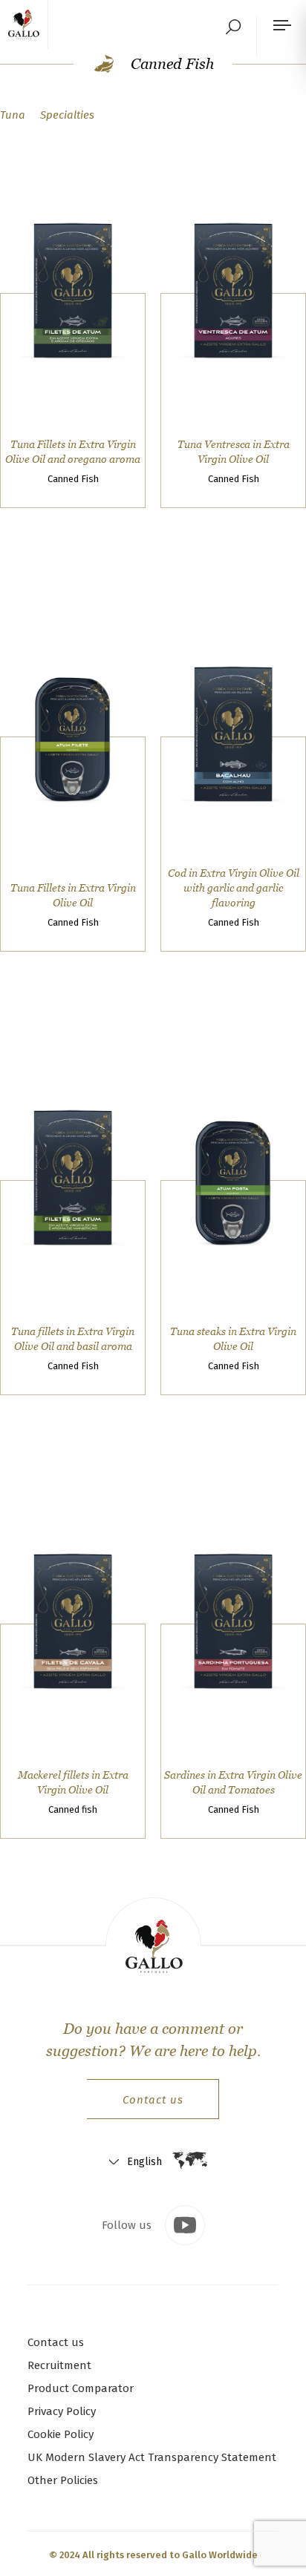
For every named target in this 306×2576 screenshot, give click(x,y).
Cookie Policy (61, 2434)
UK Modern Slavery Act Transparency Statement (152, 2457)
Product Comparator (81, 2388)
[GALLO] (28, 24)
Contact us (153, 2100)
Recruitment (59, 2365)
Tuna (13, 115)
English (144, 2162)
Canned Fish (170, 64)
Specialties (67, 115)
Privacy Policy (62, 2411)
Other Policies (63, 2480)
